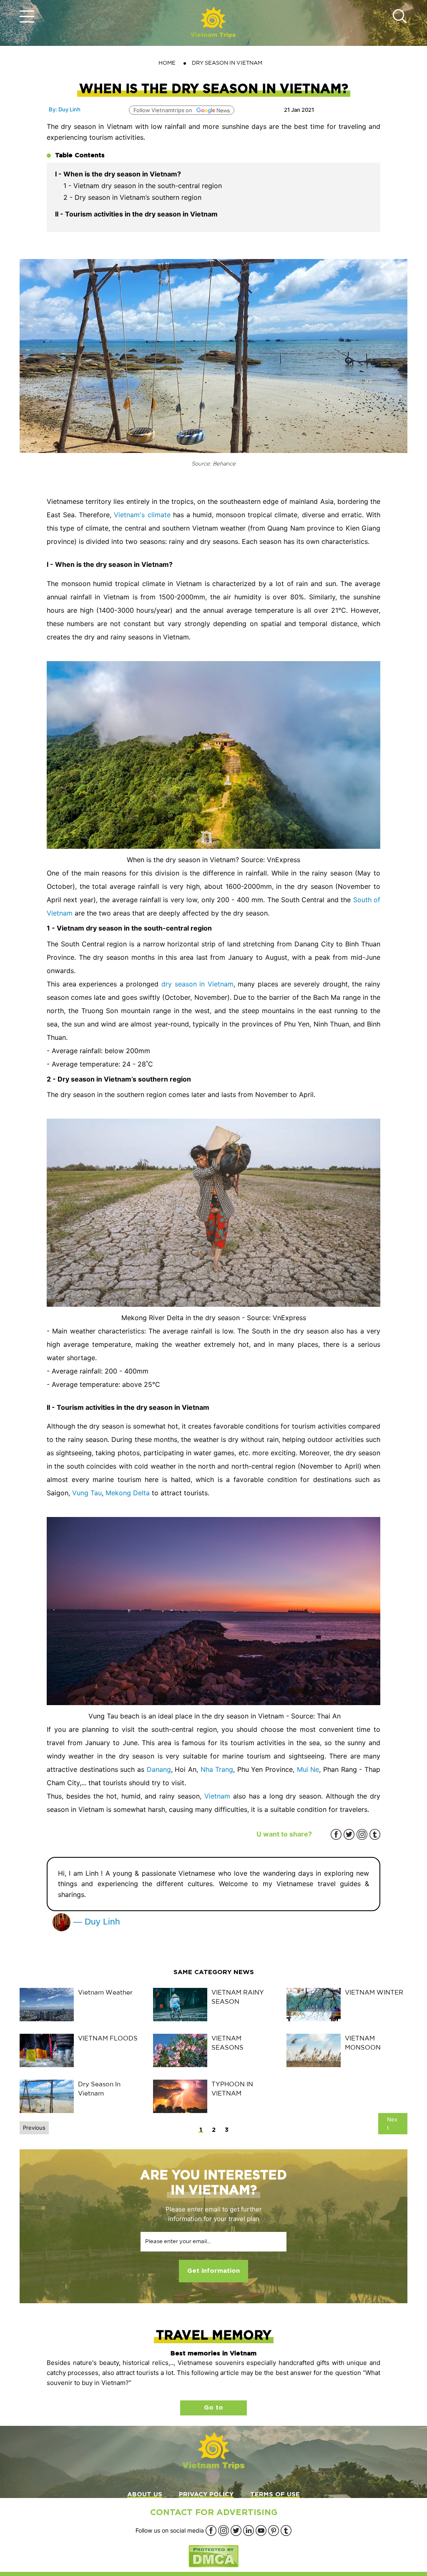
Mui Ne (308, 1769)
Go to (213, 2408)
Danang (159, 1769)
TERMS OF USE (275, 2494)
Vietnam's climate (142, 515)
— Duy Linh (95, 1921)
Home (167, 63)
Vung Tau (87, 1493)
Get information (213, 2271)
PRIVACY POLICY (206, 2494)
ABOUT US (145, 2494)
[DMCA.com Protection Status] (213, 2556)
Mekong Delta (128, 1493)
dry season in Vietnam (197, 984)
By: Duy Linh (65, 109)
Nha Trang (217, 1769)
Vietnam (217, 1796)
